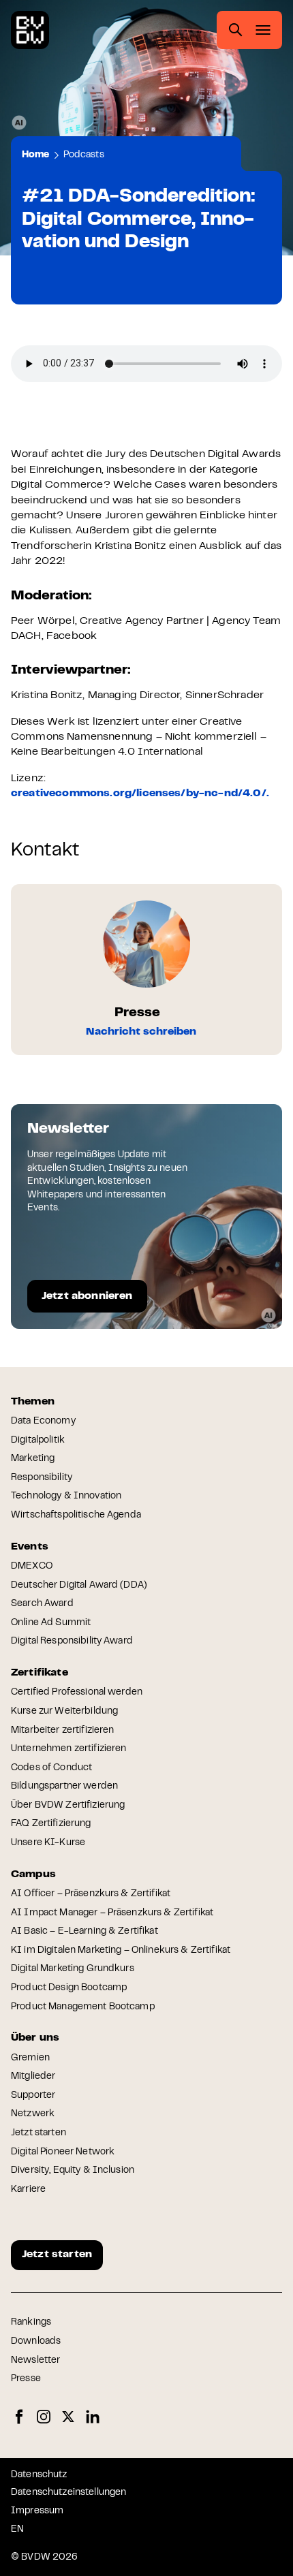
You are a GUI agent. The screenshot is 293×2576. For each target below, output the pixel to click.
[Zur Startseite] (30, 30)
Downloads (36, 2342)
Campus (33, 1874)
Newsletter (35, 2361)
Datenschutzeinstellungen (68, 2493)
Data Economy (43, 1421)
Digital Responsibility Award (72, 1642)
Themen (33, 1402)
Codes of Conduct (51, 1768)
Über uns (35, 2038)
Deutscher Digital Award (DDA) (79, 1586)
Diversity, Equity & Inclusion (73, 2171)
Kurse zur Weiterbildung (64, 1712)
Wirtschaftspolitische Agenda (76, 1515)
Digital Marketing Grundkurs (73, 1969)
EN (17, 2530)
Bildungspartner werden (64, 1787)
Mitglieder (33, 2077)
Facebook (19, 2417)
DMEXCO (32, 1567)
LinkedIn (93, 2417)
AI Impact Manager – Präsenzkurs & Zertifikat (112, 1913)
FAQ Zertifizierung (51, 1824)
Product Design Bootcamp (69, 1988)
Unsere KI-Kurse (48, 1843)
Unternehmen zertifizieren (69, 1749)
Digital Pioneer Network (63, 2152)
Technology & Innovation (66, 1496)
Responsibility (42, 1478)
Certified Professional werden (77, 1693)
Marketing (33, 1459)
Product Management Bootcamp (83, 2007)
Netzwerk (33, 2114)
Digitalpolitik (38, 1441)
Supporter (33, 2096)
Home (36, 155)
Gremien (30, 2058)
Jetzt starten (38, 2133)
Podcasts (84, 155)
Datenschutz (39, 2475)
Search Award (42, 1604)
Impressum (37, 2511)
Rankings (31, 2323)
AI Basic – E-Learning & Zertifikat (84, 1932)
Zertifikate (40, 1673)
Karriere (28, 2190)
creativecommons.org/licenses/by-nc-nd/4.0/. (140, 794)
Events (30, 1547)
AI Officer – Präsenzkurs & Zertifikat (91, 1894)
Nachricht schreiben (141, 1032)
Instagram (44, 2417)
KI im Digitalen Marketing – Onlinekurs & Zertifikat (121, 1951)
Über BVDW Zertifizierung (68, 1806)
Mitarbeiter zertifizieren (63, 1731)
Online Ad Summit (51, 1623)
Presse (26, 2379)
